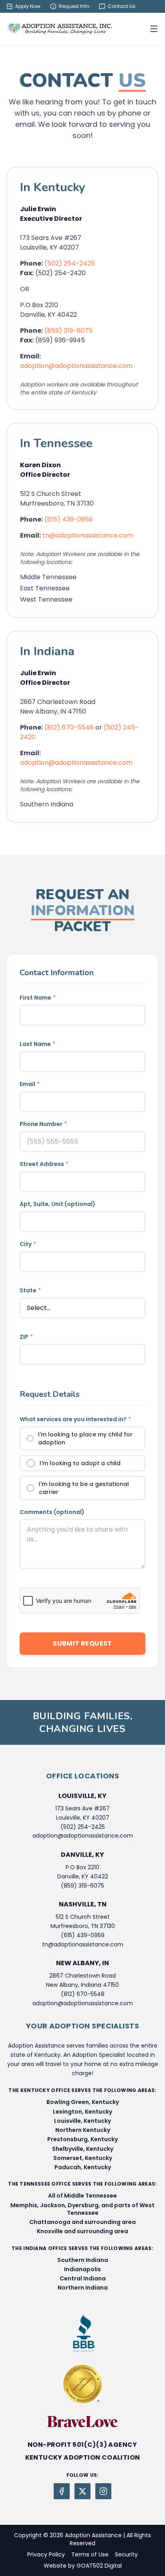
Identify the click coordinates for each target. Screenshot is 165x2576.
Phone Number (43, 1124)
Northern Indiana (83, 2288)
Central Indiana (83, 2278)
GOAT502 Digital (99, 2566)
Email (30, 1084)
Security (126, 2554)
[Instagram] (103, 2491)
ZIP (26, 1337)
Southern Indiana (83, 2260)
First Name (38, 998)
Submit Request (82, 1643)
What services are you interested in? (75, 1419)
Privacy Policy (46, 2554)
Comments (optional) (52, 1512)
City (28, 1244)
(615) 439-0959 (68, 519)
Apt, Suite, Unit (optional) (57, 1204)
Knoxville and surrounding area (82, 2231)
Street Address (44, 1164)
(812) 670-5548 (69, 727)
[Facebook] (62, 2491)
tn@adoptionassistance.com (88, 535)
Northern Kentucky (83, 2130)
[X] (82, 2491)
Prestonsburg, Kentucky (82, 2139)
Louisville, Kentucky (82, 2121)
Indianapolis (82, 2269)
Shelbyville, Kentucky (83, 2149)
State (30, 1290)
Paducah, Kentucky (83, 2167)
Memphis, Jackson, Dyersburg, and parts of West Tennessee (82, 2209)
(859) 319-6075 (68, 331)
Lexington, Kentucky (82, 2112)
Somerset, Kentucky (83, 2158)
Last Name (37, 1044)
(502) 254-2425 (70, 263)
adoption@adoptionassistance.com (76, 366)
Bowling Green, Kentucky (83, 2102)
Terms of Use (90, 2554)
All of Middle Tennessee (82, 2196)
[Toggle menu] (154, 29)
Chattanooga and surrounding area (82, 2222)
